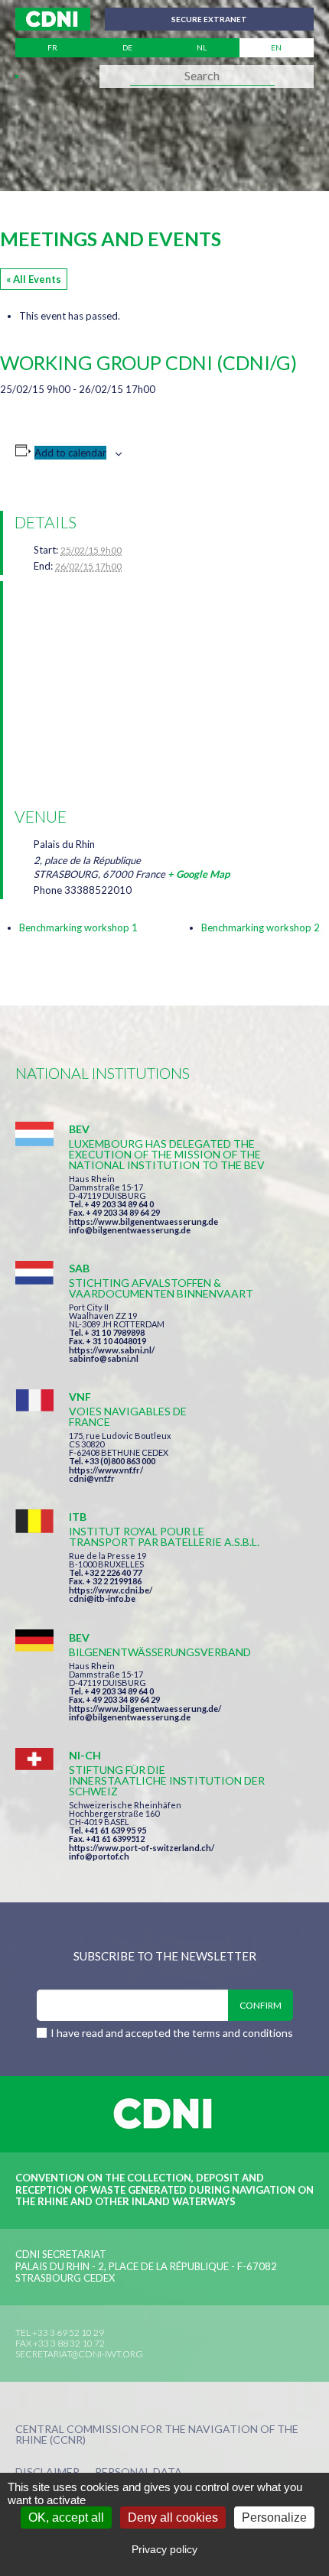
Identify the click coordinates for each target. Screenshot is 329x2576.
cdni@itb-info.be (102, 1598)
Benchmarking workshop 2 (261, 927)
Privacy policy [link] (164, 2549)
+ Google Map (199, 874)
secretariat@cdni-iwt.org (79, 2354)
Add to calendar (70, 453)
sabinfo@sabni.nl (104, 1358)
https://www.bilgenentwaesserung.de (143, 1221)
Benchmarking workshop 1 (78, 927)
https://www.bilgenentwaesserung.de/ (145, 1709)
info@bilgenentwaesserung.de (130, 1230)
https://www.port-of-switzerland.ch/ (142, 1848)
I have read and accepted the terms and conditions (172, 2033)
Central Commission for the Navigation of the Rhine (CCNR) (157, 2435)
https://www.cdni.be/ (111, 1590)
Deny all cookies (173, 2518)
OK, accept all (66, 2518)
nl (202, 47)
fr (52, 47)
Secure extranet (209, 19)
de (127, 47)
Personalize (274, 2518)
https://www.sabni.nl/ (112, 1350)
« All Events (34, 279)
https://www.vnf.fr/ (106, 1470)
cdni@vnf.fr (92, 1478)
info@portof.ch (99, 1856)
